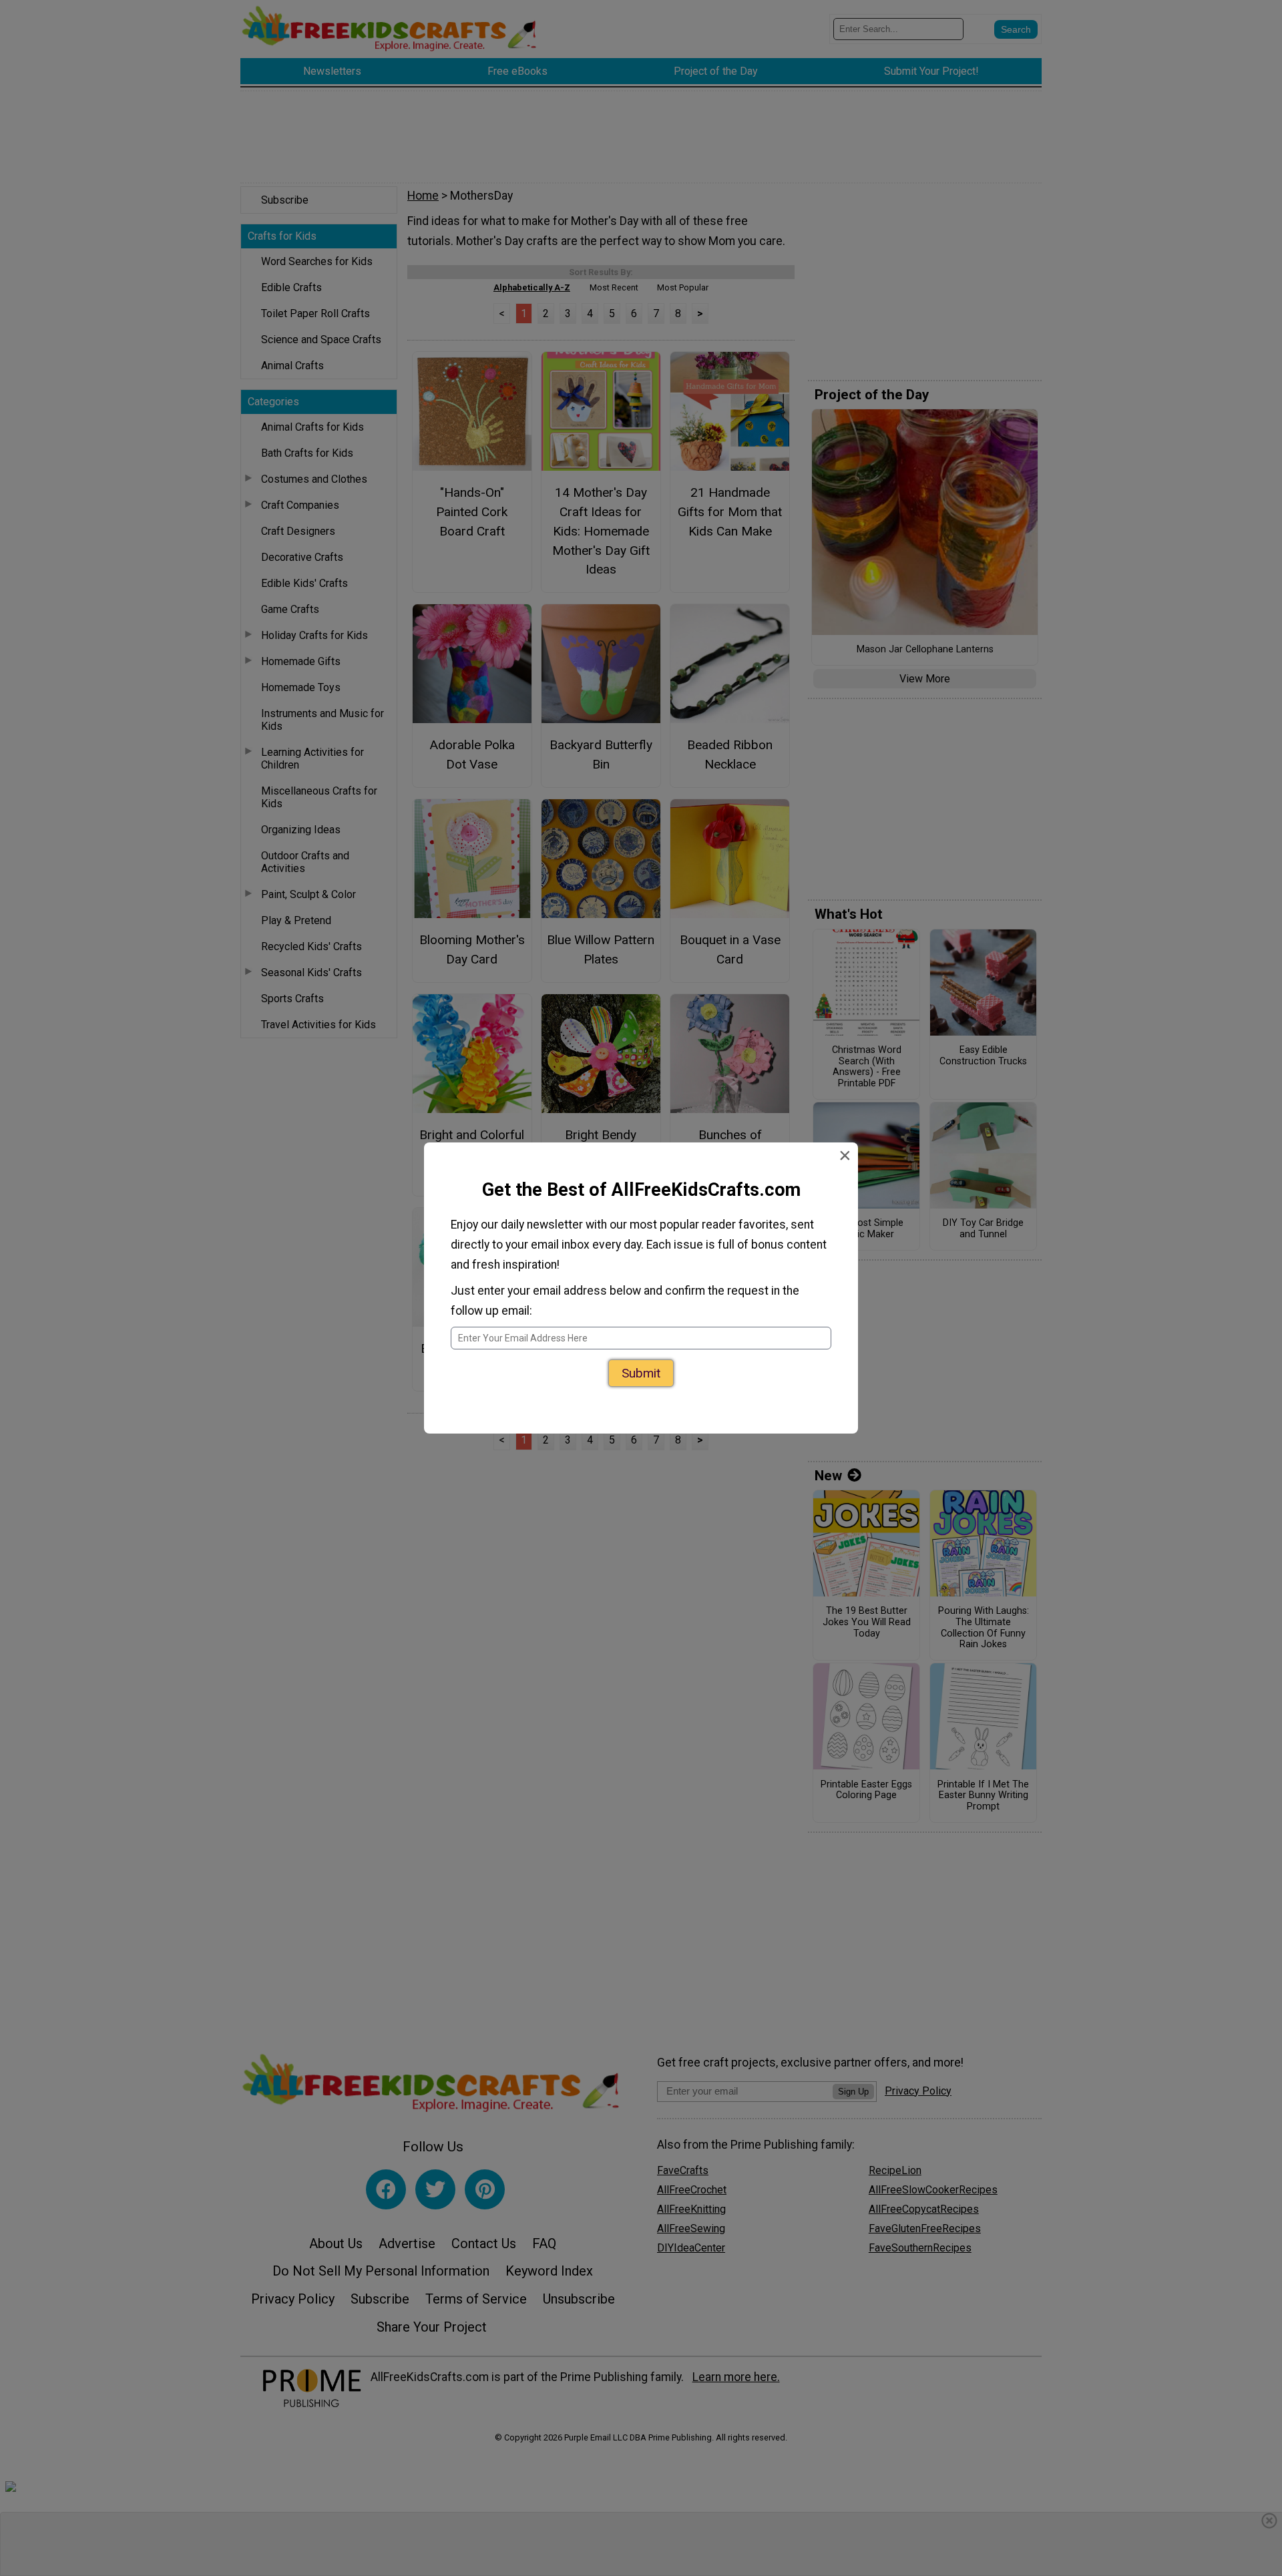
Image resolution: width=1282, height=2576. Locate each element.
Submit (641, 1366)
